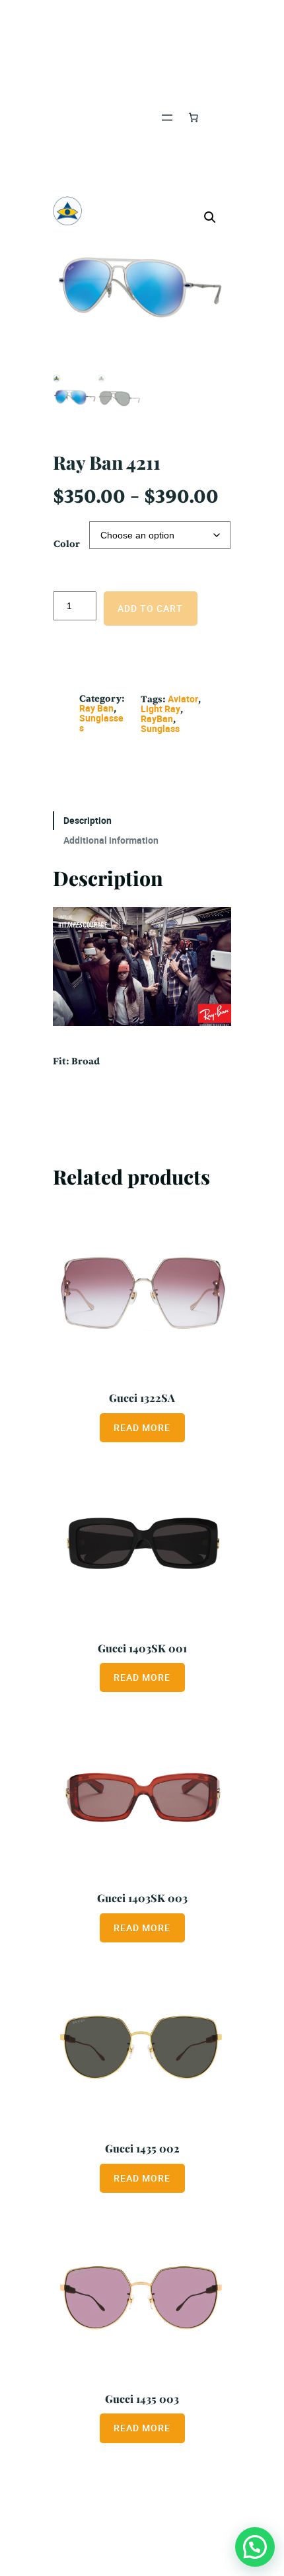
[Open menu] (167, 118)
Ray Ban (96, 708)
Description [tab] (88, 820)
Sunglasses (101, 723)
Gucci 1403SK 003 (142, 1897)
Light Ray (160, 709)
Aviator (183, 699)
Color (67, 544)
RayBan (157, 718)
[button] (210, 217)
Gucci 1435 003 (142, 2398)
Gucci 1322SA (142, 1397)
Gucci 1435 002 (142, 2148)
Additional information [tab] (111, 840)
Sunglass (160, 728)
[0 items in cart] (194, 118)
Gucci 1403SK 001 (142, 1648)
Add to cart (150, 608)
